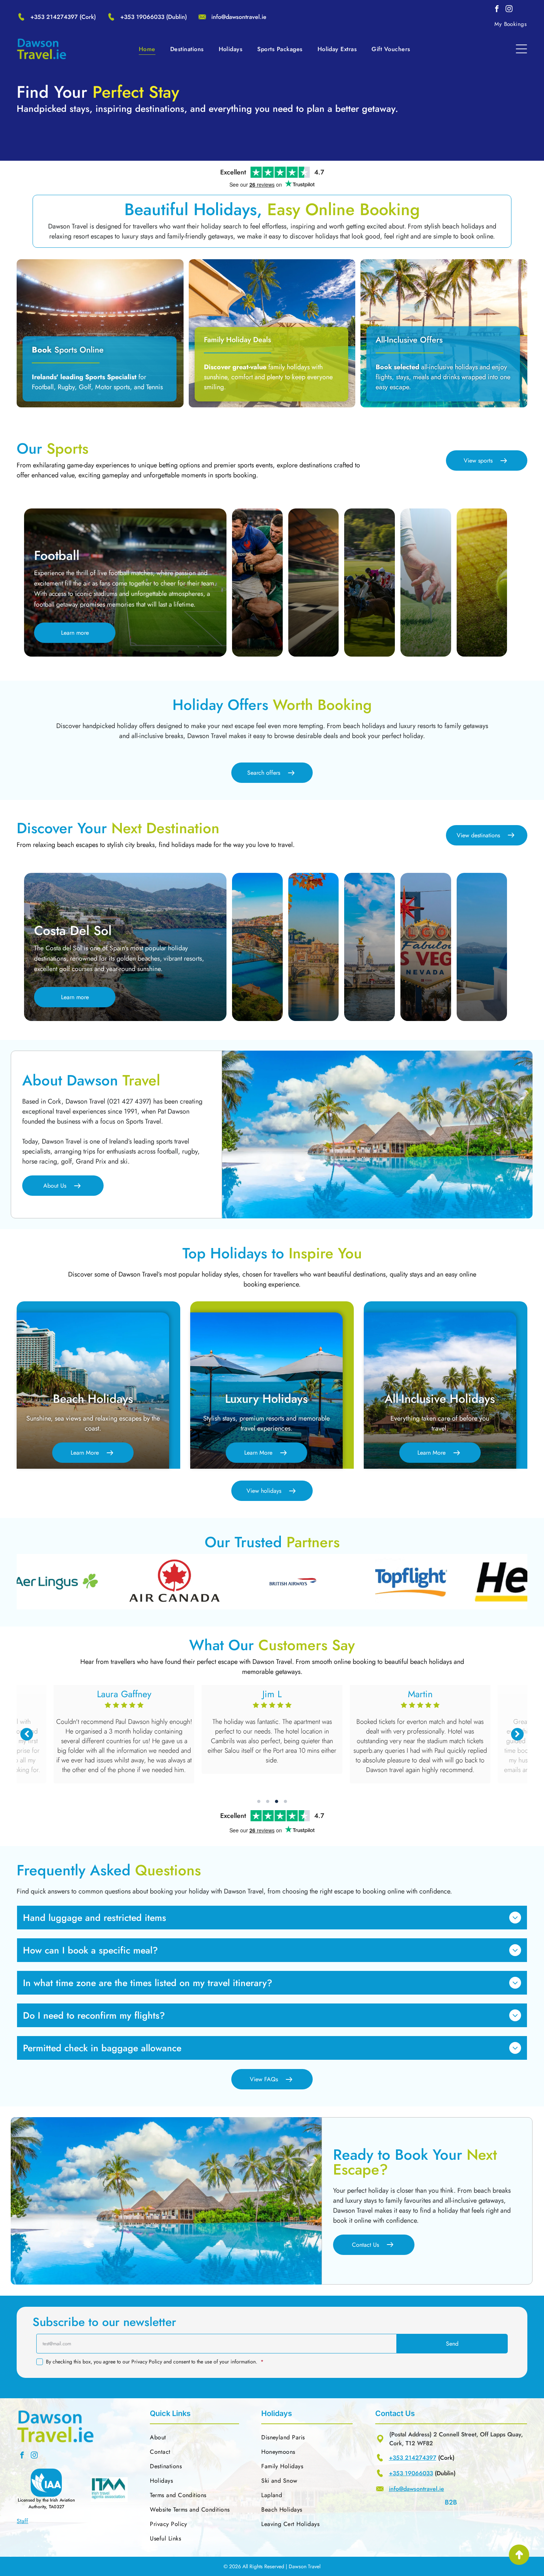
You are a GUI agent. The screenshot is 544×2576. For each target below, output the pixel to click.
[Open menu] (521, 49)
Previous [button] (27, 1734)
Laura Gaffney (272, 1694)
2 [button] (268, 1801)
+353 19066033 (142, 17)
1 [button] (259, 1801)
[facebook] (497, 10)
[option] (120, 1582)
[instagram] (509, 10)
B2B (451, 2502)
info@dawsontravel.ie (239, 17)
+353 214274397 (54, 17)
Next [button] (517, 1734)
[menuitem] (511, 24)
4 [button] (285, 1801)
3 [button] (276, 1801)
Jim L (420, 1694)
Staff (22, 2521)
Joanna (124, 1694)
